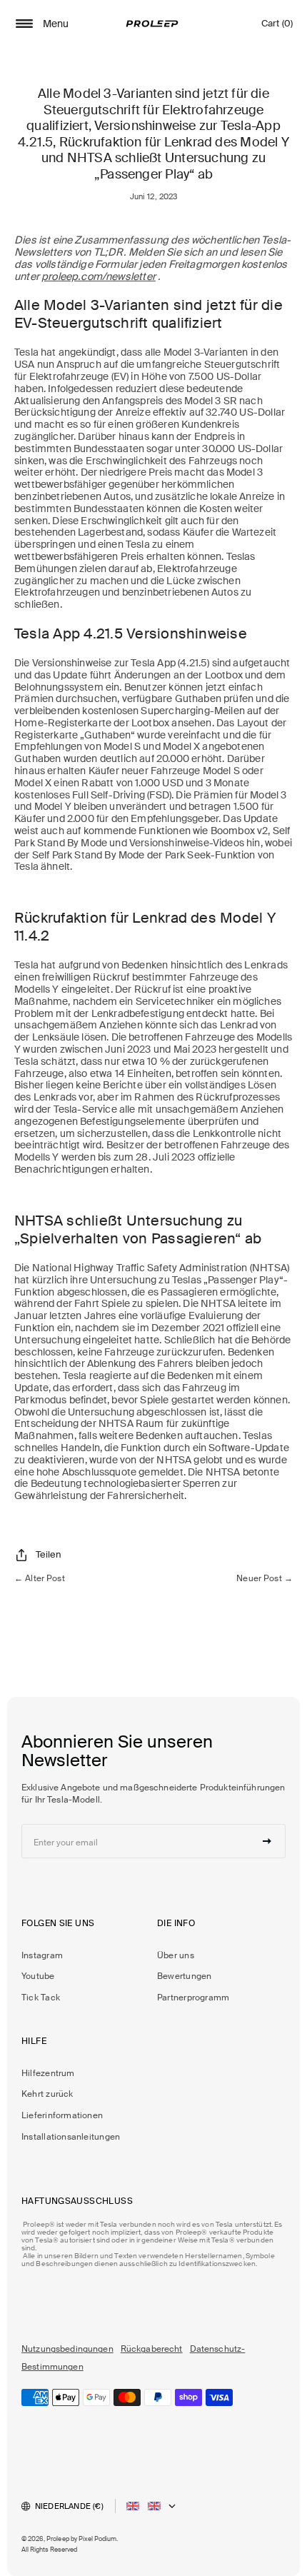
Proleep (58, 2539)
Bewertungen (184, 1976)
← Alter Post (40, 1578)
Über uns (176, 1955)
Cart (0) (277, 27)
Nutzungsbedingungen (67, 2349)
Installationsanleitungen (71, 2137)
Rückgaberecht (152, 2349)
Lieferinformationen (62, 2115)
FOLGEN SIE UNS (58, 1923)
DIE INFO (176, 1923)
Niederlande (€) (69, 2506)
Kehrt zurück (47, 2094)
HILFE (34, 2041)
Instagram (42, 1955)
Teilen (49, 1554)
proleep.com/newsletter (99, 276)
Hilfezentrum (48, 2073)
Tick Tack (41, 1998)
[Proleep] (152, 24)
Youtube (38, 1976)
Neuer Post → (265, 1578)
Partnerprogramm (193, 1998)
